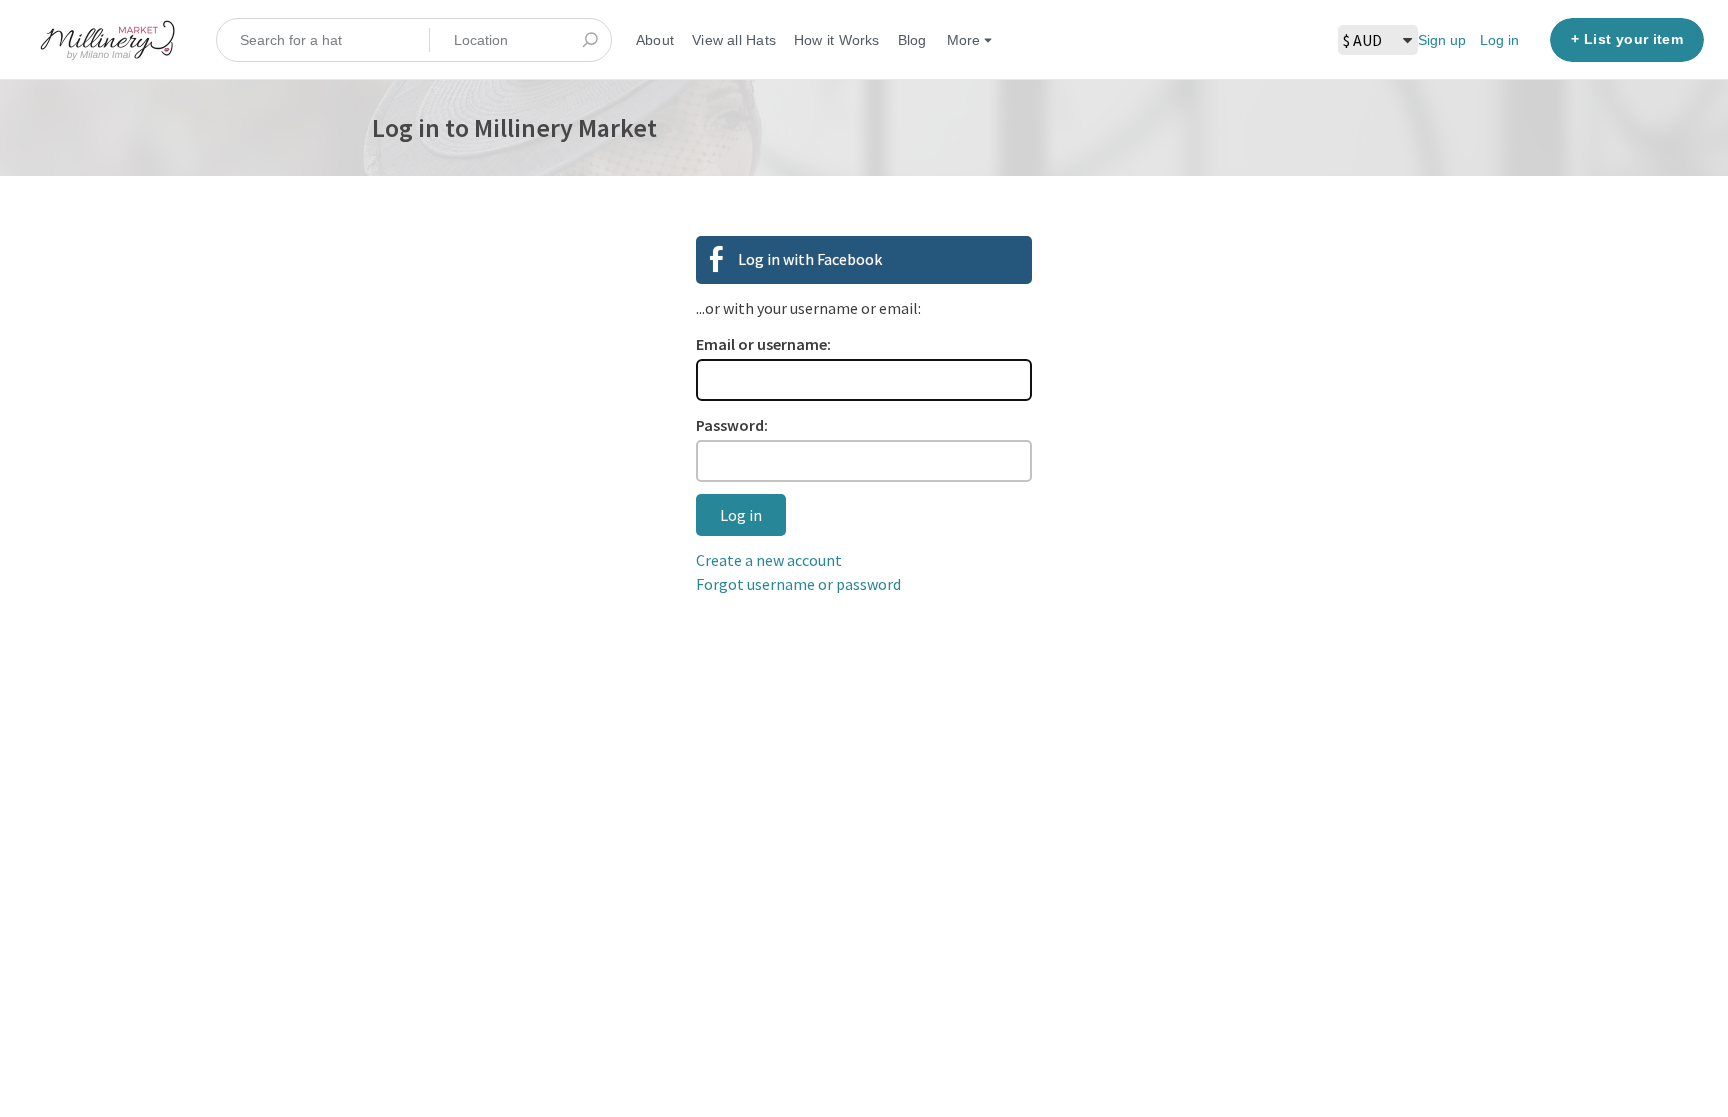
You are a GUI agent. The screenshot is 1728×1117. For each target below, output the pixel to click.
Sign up (1442, 40)
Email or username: (763, 344)
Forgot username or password (798, 584)
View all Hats (734, 40)
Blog (912, 40)
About (655, 40)
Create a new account (769, 560)
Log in (1499, 40)
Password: (732, 425)
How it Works (837, 40)
